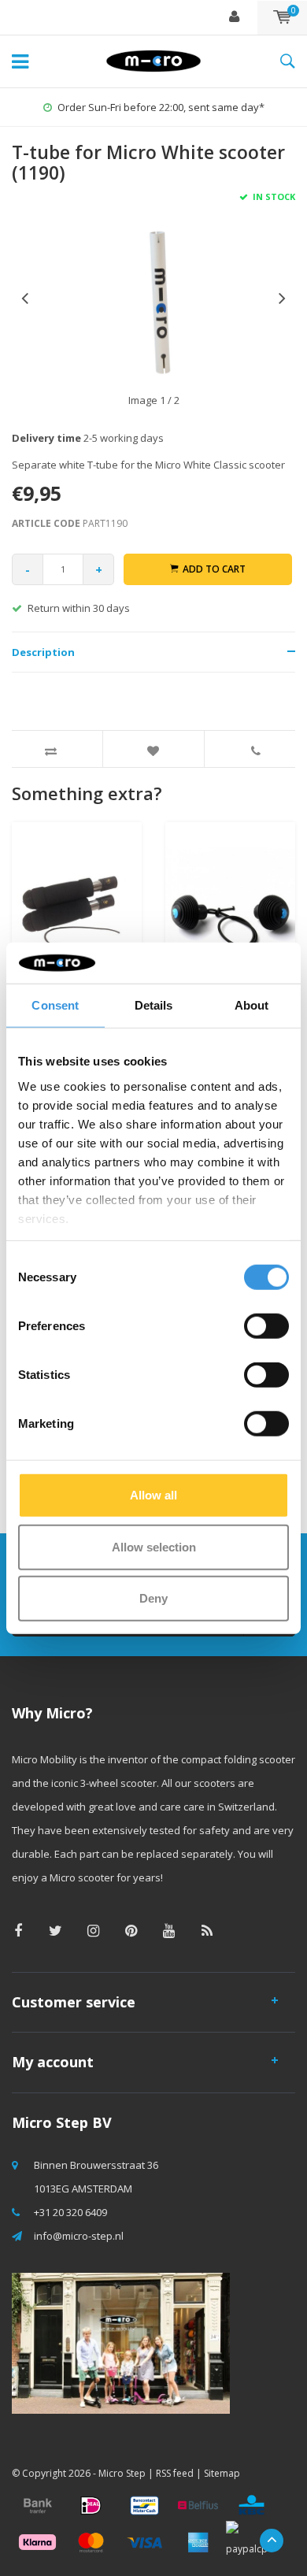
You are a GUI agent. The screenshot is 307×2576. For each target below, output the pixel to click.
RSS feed (175, 2473)
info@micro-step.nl (79, 2236)
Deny (153, 1598)
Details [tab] (154, 1005)
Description (43, 652)
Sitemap (222, 2473)
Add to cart (214, 569)
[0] (282, 17)
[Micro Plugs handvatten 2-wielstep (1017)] (230, 914)
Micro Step (122, 2473)
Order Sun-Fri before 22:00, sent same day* (161, 107)
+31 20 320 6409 (70, 2212)
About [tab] (252, 1005)
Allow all (153, 1495)
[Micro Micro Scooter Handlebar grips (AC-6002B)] (77, 914)
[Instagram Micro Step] (93, 1931)
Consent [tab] (55, 1005)
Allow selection (154, 1546)
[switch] (266, 1326)
